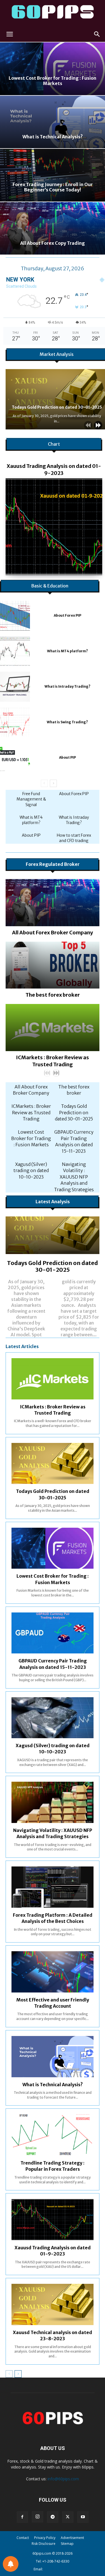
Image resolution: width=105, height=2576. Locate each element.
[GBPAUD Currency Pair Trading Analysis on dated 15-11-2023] (53, 1633)
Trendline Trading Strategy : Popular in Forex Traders (53, 2166)
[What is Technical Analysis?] (53, 122)
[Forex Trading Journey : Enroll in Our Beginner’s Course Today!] (53, 175)
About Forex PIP (67, 615)
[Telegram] (53, 2517)
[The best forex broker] (53, 965)
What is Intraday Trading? (67, 686)
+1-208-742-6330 (56, 2561)
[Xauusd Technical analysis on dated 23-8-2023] (53, 2304)
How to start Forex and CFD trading (74, 838)
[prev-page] (88, 425)
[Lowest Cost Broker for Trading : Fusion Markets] (53, 69)
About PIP (67, 757)
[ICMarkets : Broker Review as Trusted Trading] (53, 1028)
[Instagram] (38, 2517)
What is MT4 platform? (67, 651)
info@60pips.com (63, 2479)
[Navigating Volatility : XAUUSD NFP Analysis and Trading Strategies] (53, 1802)
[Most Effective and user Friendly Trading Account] (53, 1972)
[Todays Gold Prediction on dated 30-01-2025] (53, 1235)
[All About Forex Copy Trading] (53, 228)
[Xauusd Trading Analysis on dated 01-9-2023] (54, 527)
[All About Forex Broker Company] (53, 903)
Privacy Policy (45, 2538)
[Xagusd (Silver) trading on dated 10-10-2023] (53, 1718)
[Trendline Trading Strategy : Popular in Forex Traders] (53, 2135)
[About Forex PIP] (15, 616)
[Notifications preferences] (11, 2564)
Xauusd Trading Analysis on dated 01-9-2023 (54, 470)
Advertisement (72, 2538)
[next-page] (98, 425)
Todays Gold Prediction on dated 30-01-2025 (57, 407)
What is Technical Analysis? (53, 2085)
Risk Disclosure (44, 2544)
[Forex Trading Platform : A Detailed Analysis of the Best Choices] (53, 1887)
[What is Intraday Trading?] (15, 687)
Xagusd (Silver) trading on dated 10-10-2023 (31, 1171)
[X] (68, 2517)
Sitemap (67, 2544)
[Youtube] (83, 2517)
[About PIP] (15, 758)
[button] (10, 34)
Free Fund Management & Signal (31, 799)
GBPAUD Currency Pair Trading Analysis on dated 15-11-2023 (74, 1141)
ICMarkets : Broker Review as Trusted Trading (31, 1112)
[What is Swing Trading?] (15, 722)
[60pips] (53, 13)
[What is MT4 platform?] (15, 651)
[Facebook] (22, 2517)
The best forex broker (53, 995)
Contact (23, 2538)
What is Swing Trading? (67, 722)
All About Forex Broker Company (53, 933)
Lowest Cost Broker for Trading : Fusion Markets (31, 1138)
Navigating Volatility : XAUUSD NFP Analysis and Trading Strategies (74, 1177)
